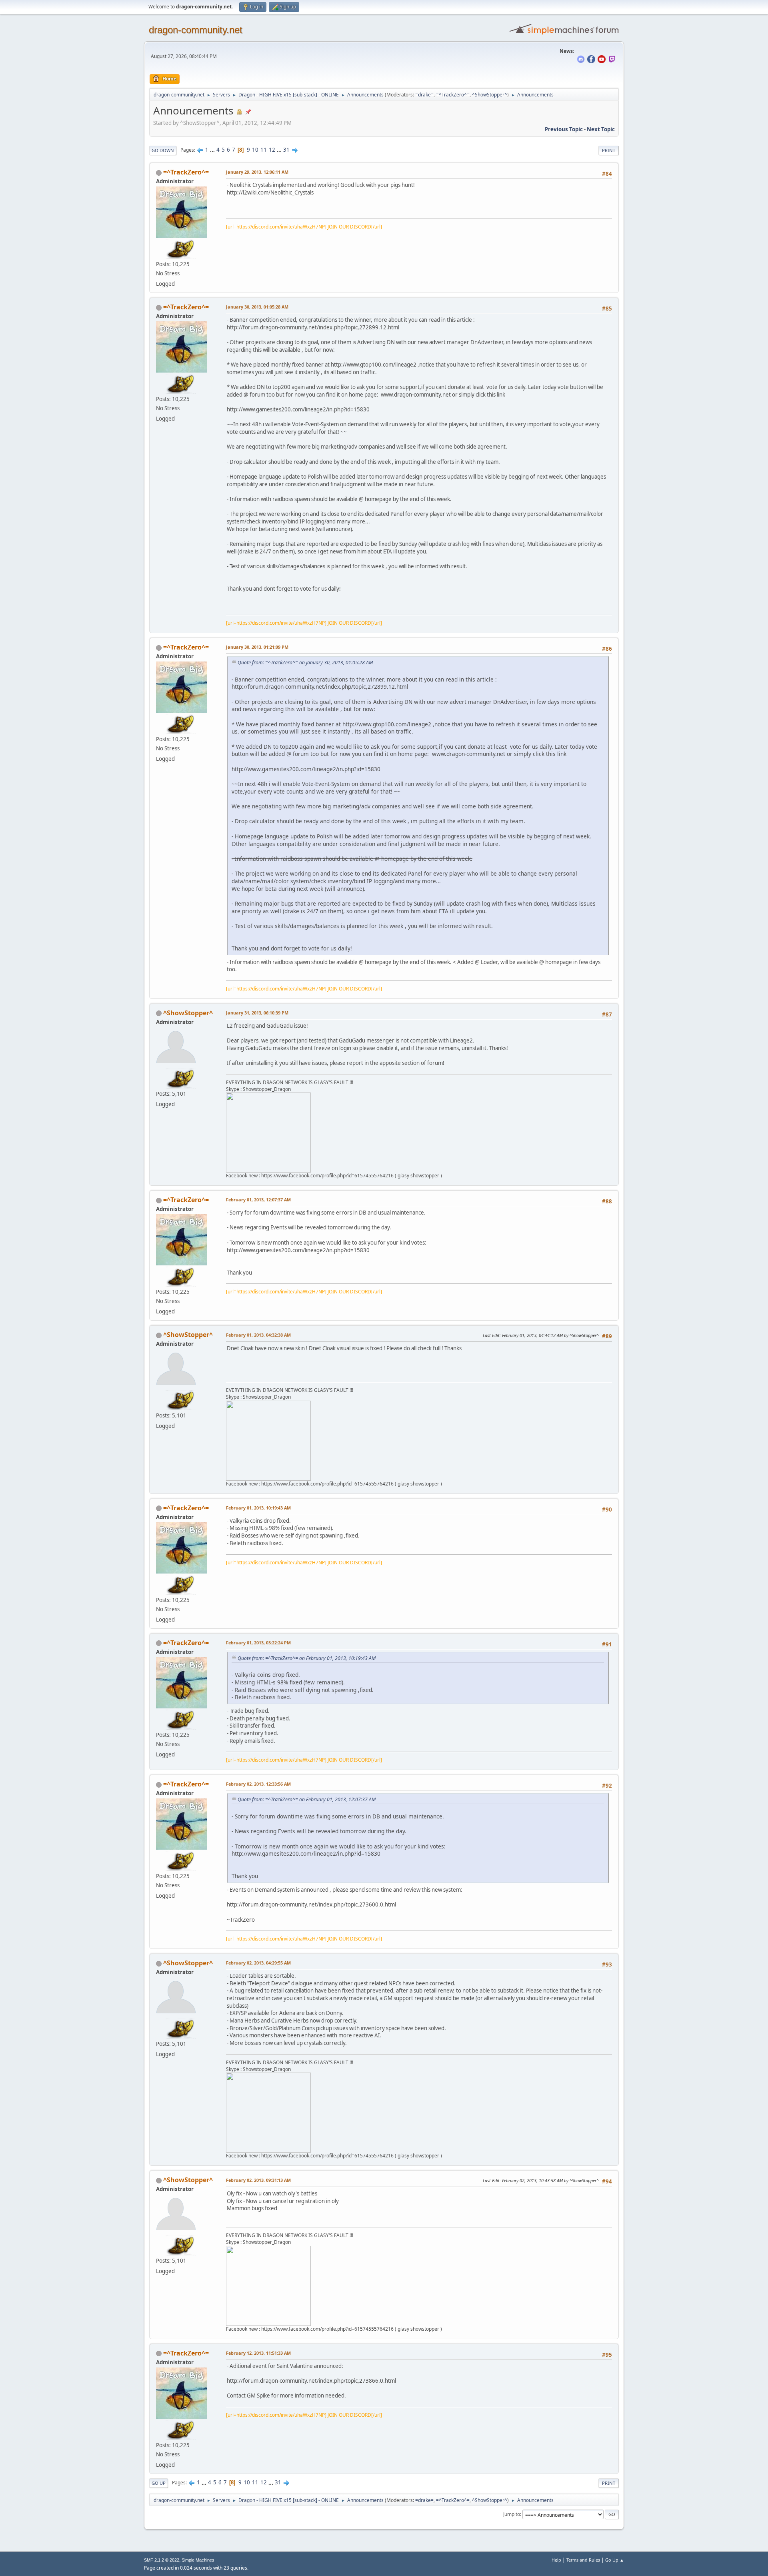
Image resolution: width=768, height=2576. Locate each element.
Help (556, 2560)
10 (255, 150)
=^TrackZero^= (453, 95)
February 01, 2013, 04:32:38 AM (258, 1335)
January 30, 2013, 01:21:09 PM (257, 647)
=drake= (424, 95)
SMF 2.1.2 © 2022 (162, 2560)
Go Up (159, 2483)
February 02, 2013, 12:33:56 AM (258, 1784)
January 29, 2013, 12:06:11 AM (257, 172)
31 (286, 150)
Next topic (601, 129)
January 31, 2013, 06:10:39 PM (257, 1013)
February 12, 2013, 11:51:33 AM (258, 2353)
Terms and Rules (583, 2560)
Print (609, 150)
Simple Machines (198, 2560)
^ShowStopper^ (490, 95)
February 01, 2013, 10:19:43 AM (258, 1508)
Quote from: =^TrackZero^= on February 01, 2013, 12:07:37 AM (307, 1799)
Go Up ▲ (615, 2560)
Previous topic (564, 129)
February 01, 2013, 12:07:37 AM (258, 1200)
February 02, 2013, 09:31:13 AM (258, 2180)
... (213, 150)
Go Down (163, 150)
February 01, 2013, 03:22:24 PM (258, 1643)
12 (272, 150)
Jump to (512, 2514)
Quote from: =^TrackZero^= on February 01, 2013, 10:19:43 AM (307, 1658)
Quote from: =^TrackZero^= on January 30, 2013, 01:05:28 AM (305, 663)
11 (264, 150)
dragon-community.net (196, 30)
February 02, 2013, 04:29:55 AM (258, 1963)
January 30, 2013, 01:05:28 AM (257, 307)
